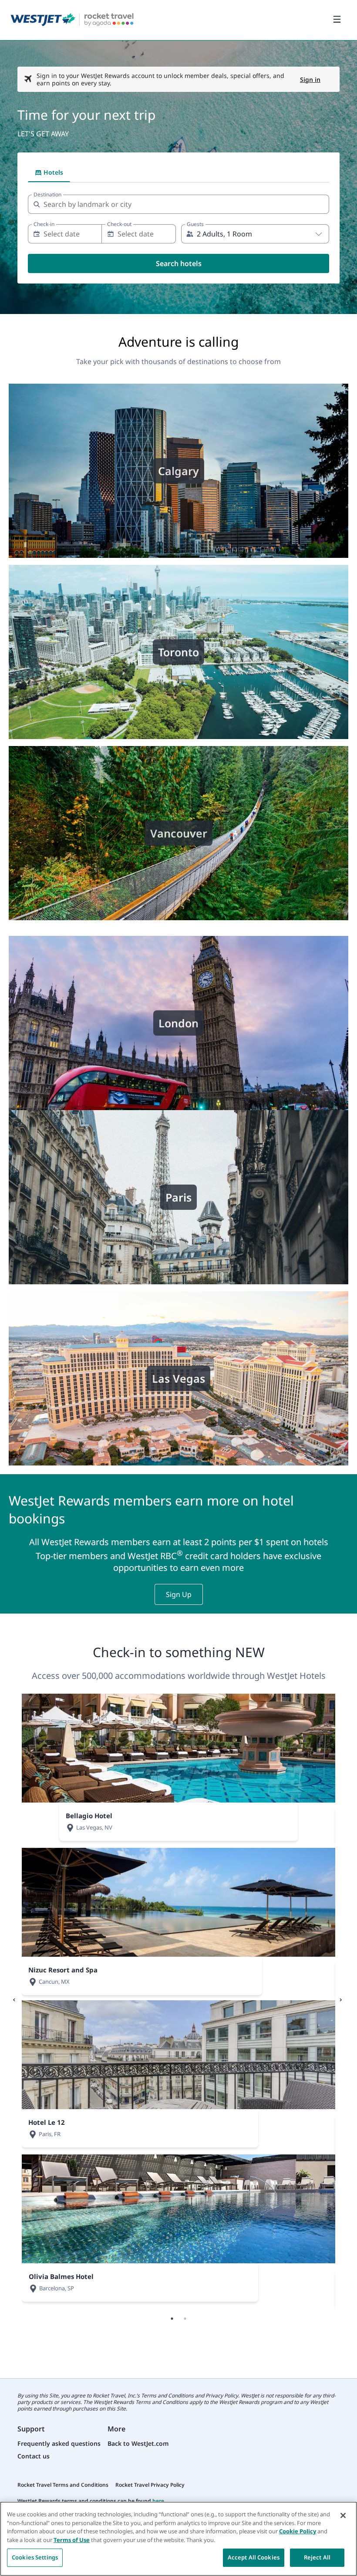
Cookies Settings (35, 2557)
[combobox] (178, 204)
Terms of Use (72, 2540)
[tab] (49, 172)
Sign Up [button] (179, 1594)
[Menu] (337, 20)
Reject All (317, 2557)
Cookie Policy (298, 2531)
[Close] (343, 2515)
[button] (254, 234)
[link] (72, 20)
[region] (178, 2539)
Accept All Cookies (254, 2557)
